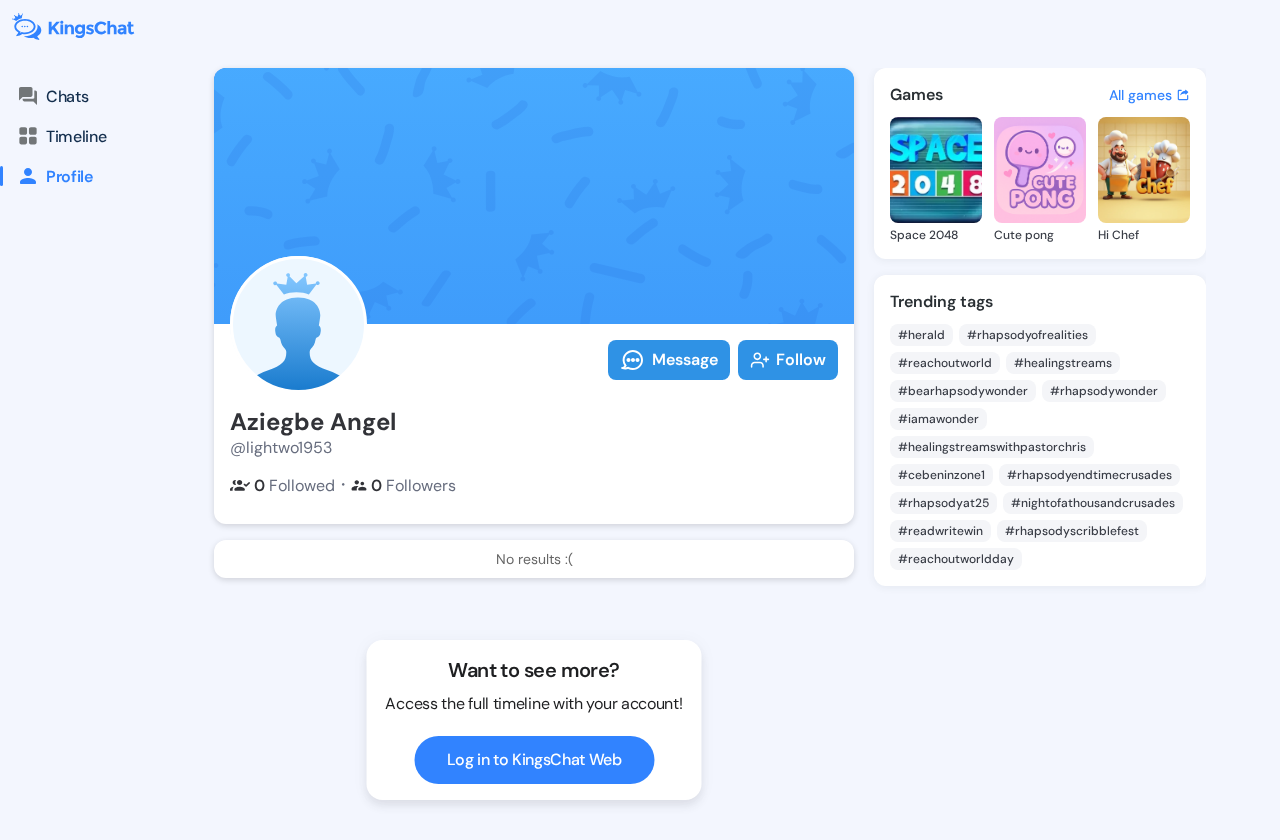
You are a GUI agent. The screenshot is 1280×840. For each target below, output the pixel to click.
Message (685, 359)
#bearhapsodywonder (963, 391)
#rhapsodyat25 (943, 503)
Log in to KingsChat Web (534, 759)
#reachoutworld (945, 363)
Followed (294, 485)
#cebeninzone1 (941, 475)
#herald (921, 335)
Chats (67, 96)
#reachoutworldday (956, 559)
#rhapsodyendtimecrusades (1089, 475)
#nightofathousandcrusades (1093, 503)
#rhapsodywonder (1104, 391)
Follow (801, 359)
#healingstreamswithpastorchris (992, 447)
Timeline (76, 136)
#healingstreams (1063, 363)
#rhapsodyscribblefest (1072, 531)
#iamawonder (938, 419)
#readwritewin (940, 531)
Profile (69, 176)
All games (1140, 95)
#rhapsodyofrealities (1027, 335)
